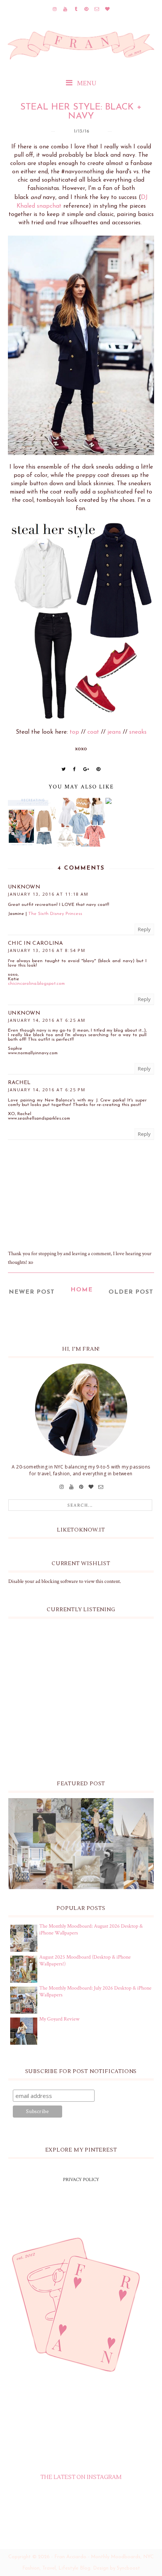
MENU (86, 83)
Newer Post (32, 1292)
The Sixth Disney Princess (55, 914)
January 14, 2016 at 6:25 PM (47, 1090)
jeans (114, 732)
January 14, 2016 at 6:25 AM (47, 1020)
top (74, 732)
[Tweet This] (64, 769)
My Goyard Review (59, 2019)
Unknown (24, 887)
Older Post (131, 1292)
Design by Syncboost (117, 2568)
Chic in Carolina (36, 943)
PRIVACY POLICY (81, 2180)
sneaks (138, 732)
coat (93, 732)
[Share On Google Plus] (86, 769)
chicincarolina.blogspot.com (36, 984)
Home (82, 1290)
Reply (144, 929)
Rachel (19, 1083)
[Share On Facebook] (75, 769)
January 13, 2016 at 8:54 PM (47, 950)
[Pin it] (99, 769)
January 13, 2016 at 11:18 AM (48, 894)
